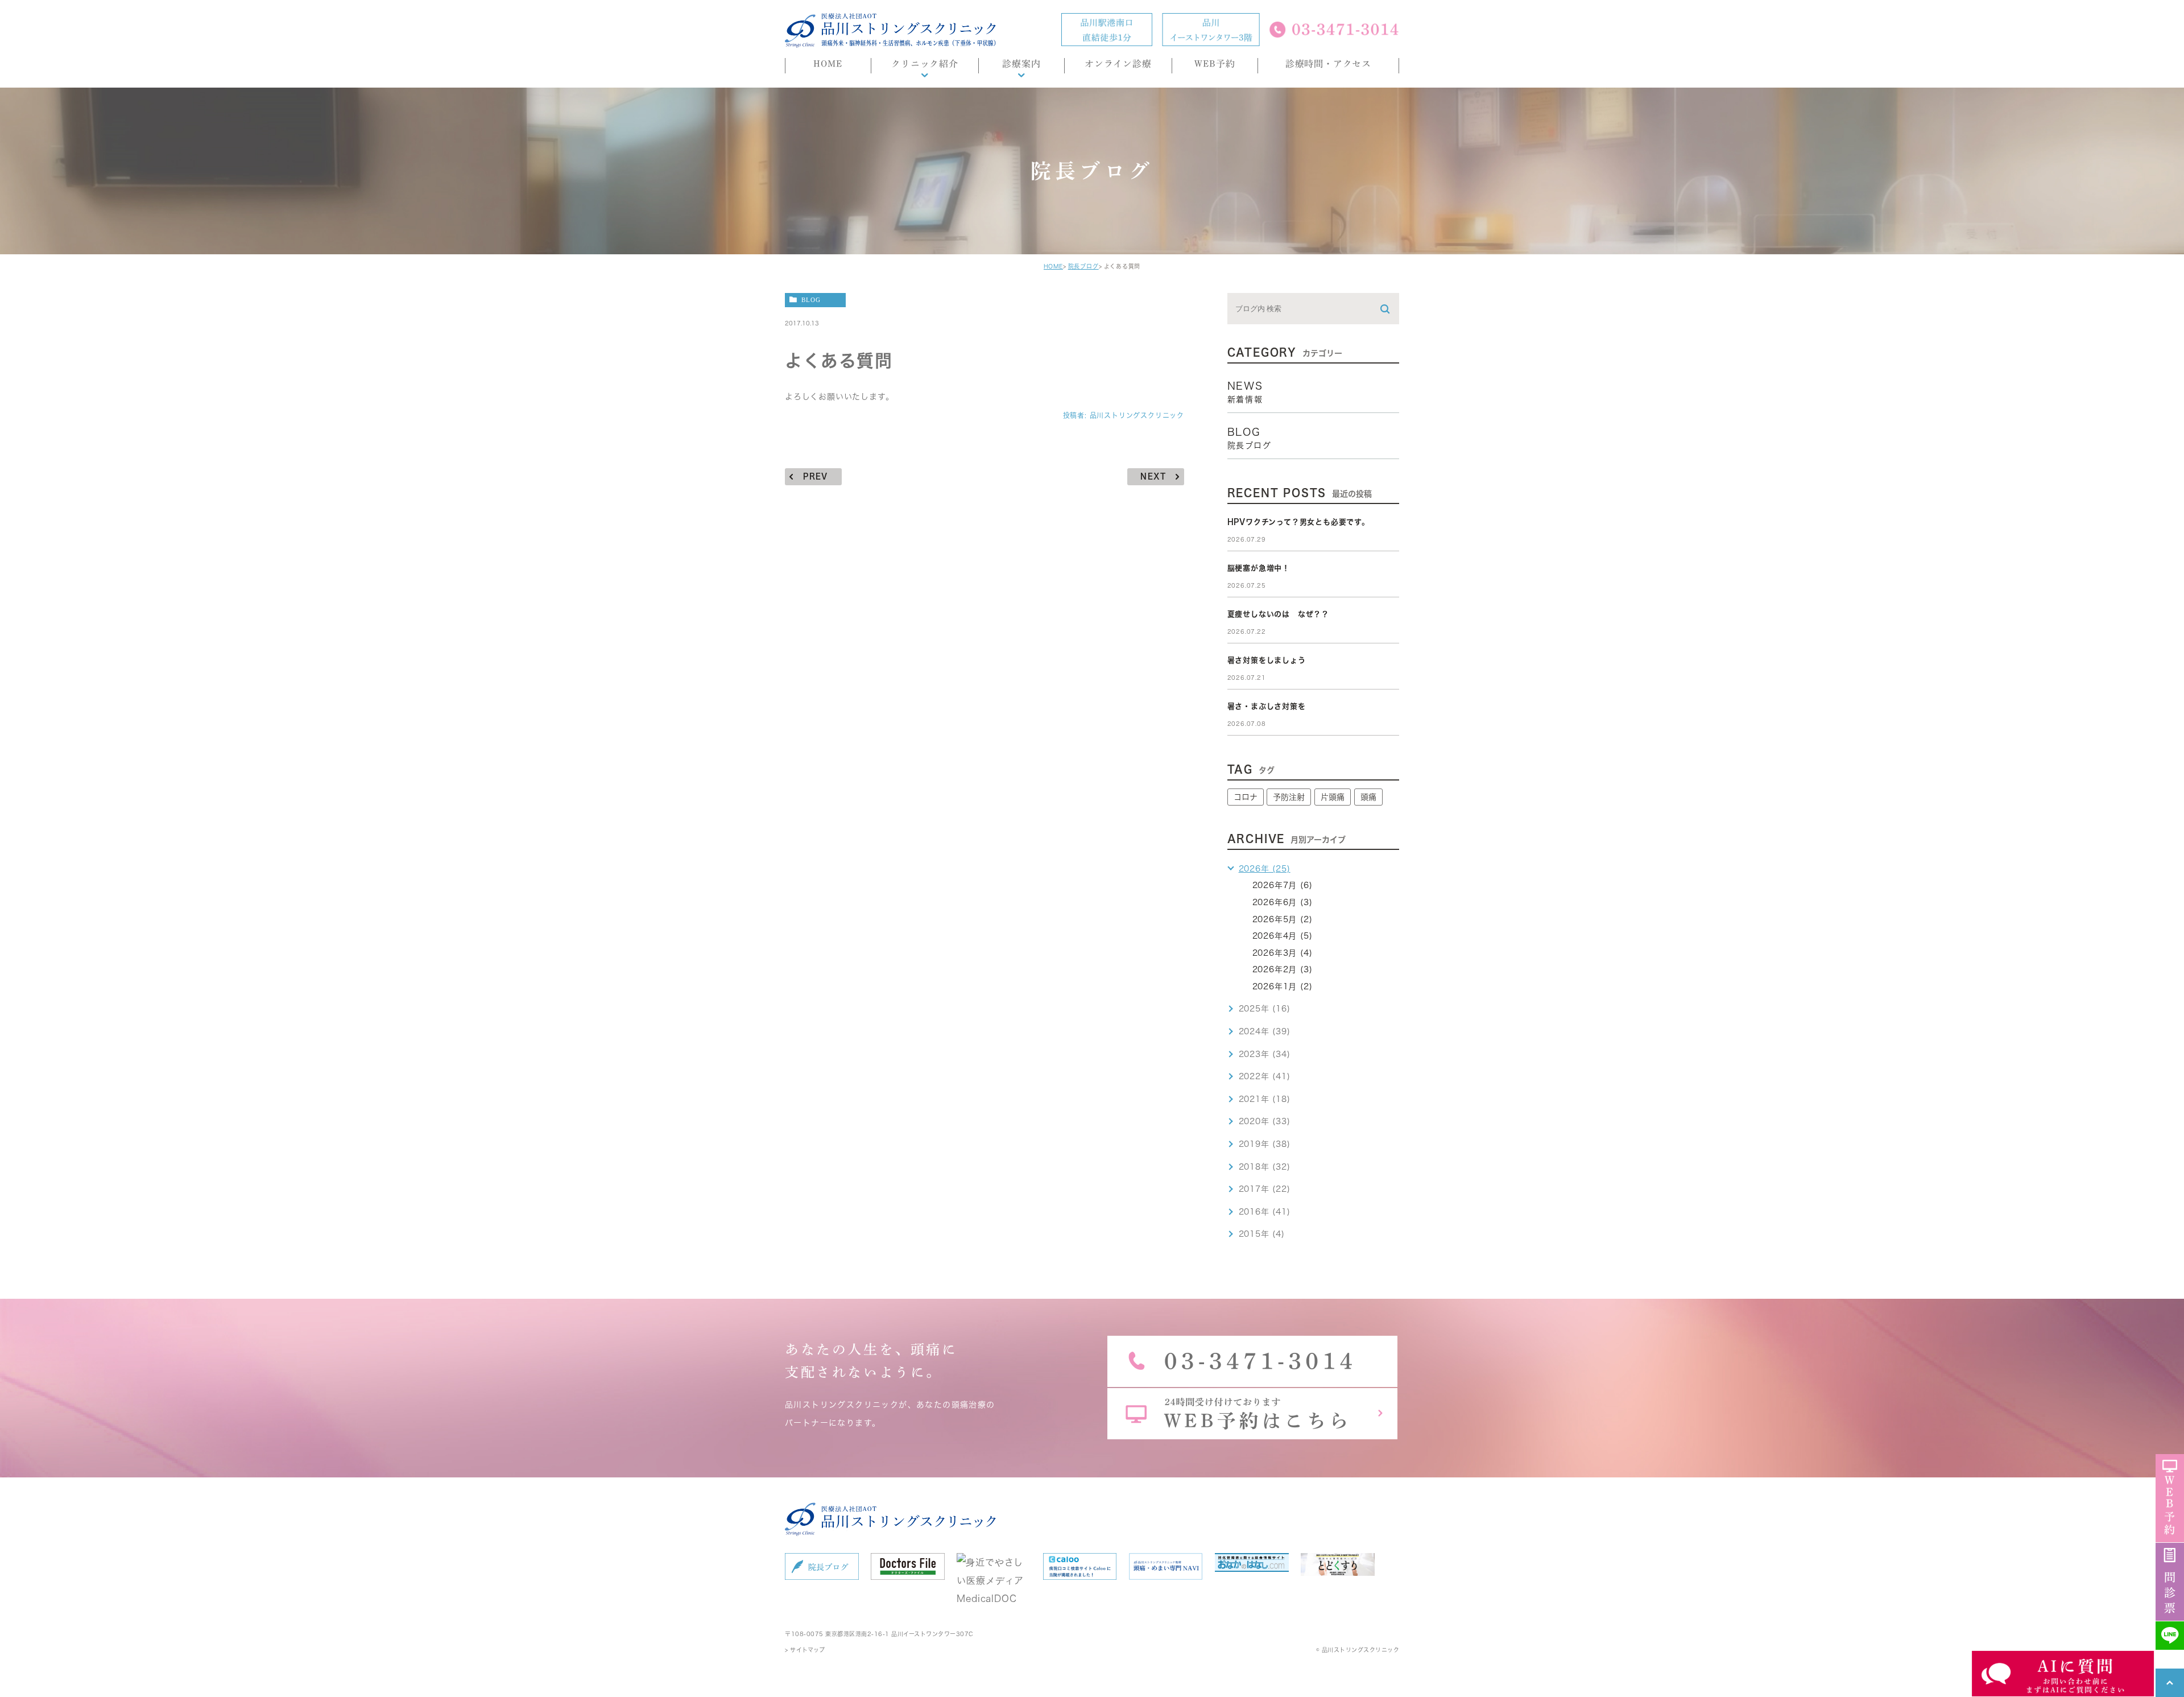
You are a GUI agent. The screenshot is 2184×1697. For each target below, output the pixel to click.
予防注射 (1289, 797)
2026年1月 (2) (1283, 986)
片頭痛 (1333, 797)
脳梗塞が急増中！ (1259, 568)
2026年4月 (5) (1283, 936)
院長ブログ (1083, 266)
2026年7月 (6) (1283, 885)
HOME (1053, 266)
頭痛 (1368, 797)
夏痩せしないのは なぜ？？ (1278, 614)
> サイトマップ (805, 1650)
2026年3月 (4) (1283, 953)
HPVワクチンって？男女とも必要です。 (1298, 522)
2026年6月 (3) (1283, 902)
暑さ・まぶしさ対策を (1267, 706)
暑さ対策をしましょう (1267, 660)
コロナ (1246, 797)
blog (811, 300)
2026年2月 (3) (1283, 969)
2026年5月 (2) (1283, 919)
